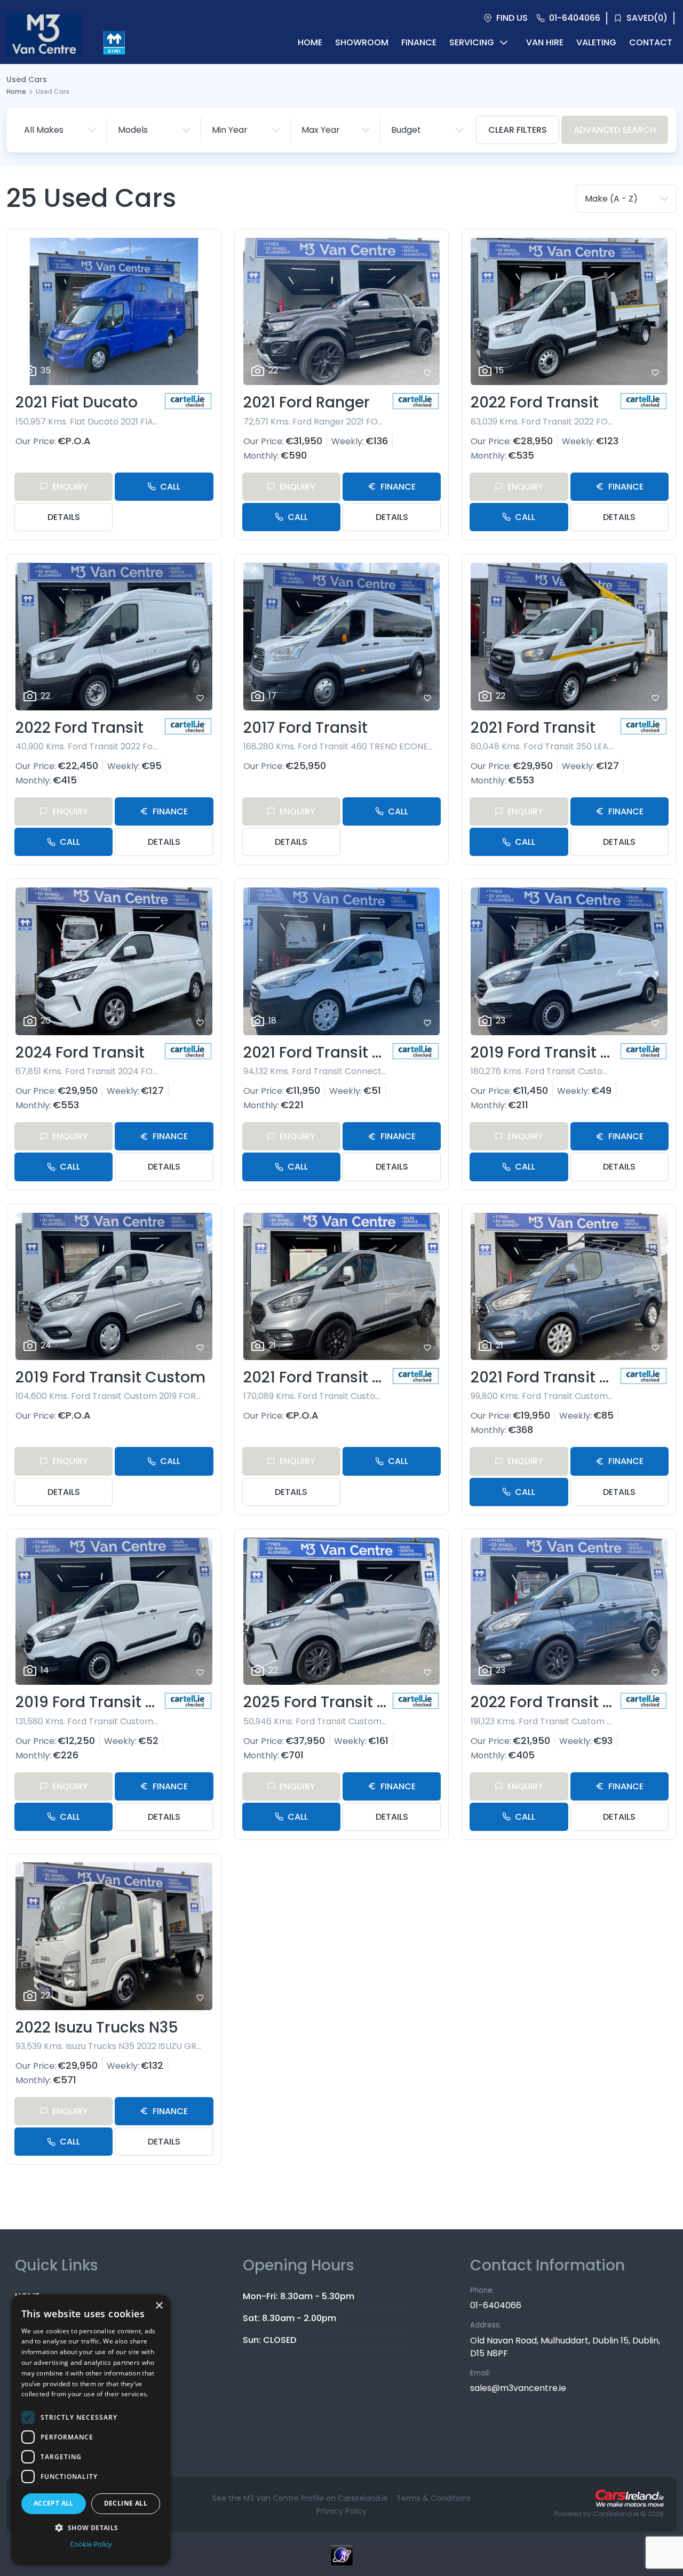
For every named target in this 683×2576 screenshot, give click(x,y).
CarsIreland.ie (616, 2514)
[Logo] (44, 43)
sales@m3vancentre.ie (518, 2388)
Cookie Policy (91, 2544)
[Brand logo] (114, 43)
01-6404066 (496, 2305)
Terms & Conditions (434, 2498)
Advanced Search (615, 130)
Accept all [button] (54, 2503)
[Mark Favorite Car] (200, 373)
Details (64, 517)
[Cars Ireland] (630, 2498)
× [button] (159, 2306)
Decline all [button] (126, 2503)
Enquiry (70, 487)
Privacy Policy (341, 2511)
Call (170, 487)
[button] (91, 2527)
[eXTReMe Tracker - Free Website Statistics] (341, 2561)
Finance (398, 487)
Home (16, 91)
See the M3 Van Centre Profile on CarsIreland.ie (300, 2498)
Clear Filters (518, 130)
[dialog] (91, 2430)
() (647, 18)
